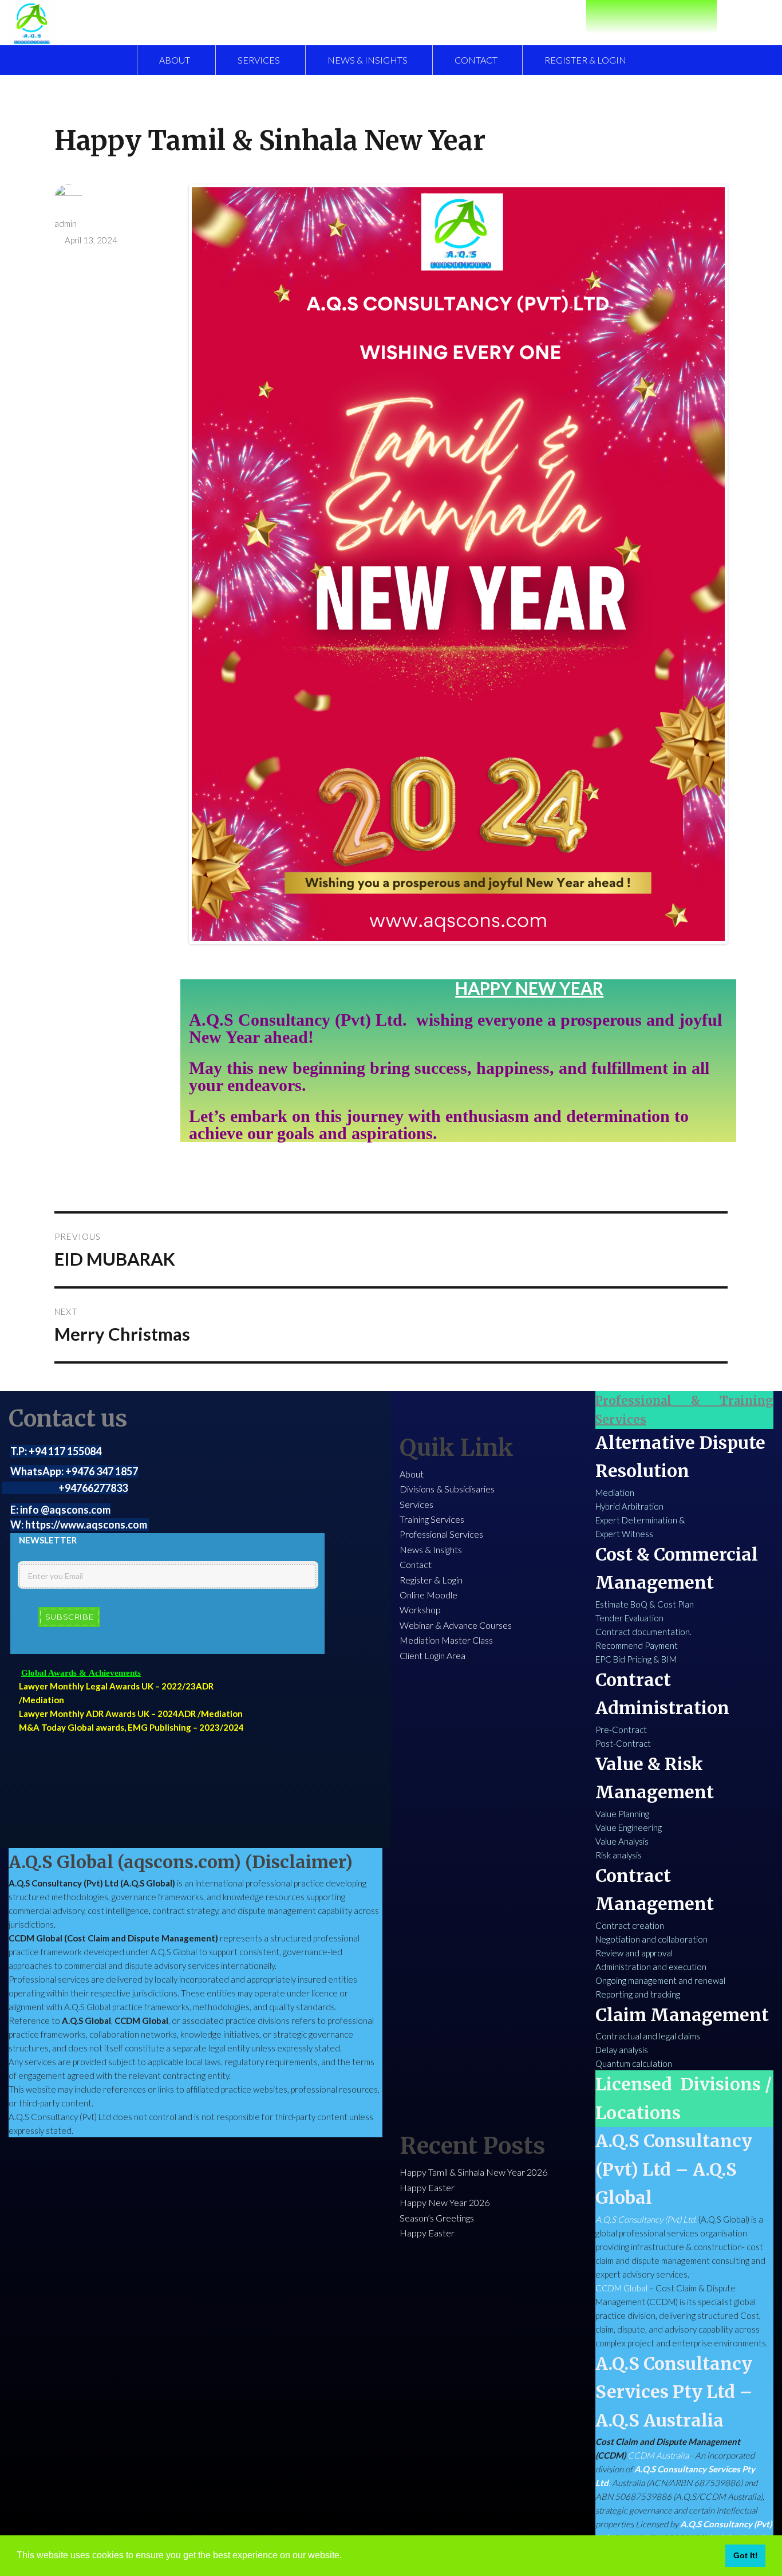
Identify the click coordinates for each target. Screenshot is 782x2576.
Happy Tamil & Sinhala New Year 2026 (473, 2172)
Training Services (432, 1519)
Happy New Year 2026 (445, 2202)
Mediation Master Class (446, 1640)
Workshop (420, 1610)
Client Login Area (433, 1655)
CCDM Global (621, 2288)
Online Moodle (428, 1595)
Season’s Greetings (437, 2218)
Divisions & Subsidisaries (447, 1489)
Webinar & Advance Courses (456, 1625)
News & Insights (368, 60)
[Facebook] (630, 15)
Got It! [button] (746, 2555)
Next (708, 576)
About (175, 60)
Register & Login (585, 60)
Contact (476, 60)
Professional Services (441, 1534)
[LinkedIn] (651, 15)
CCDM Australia (658, 2455)
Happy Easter (427, 2187)
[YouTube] (673, 15)
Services (259, 60)
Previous (208, 576)
